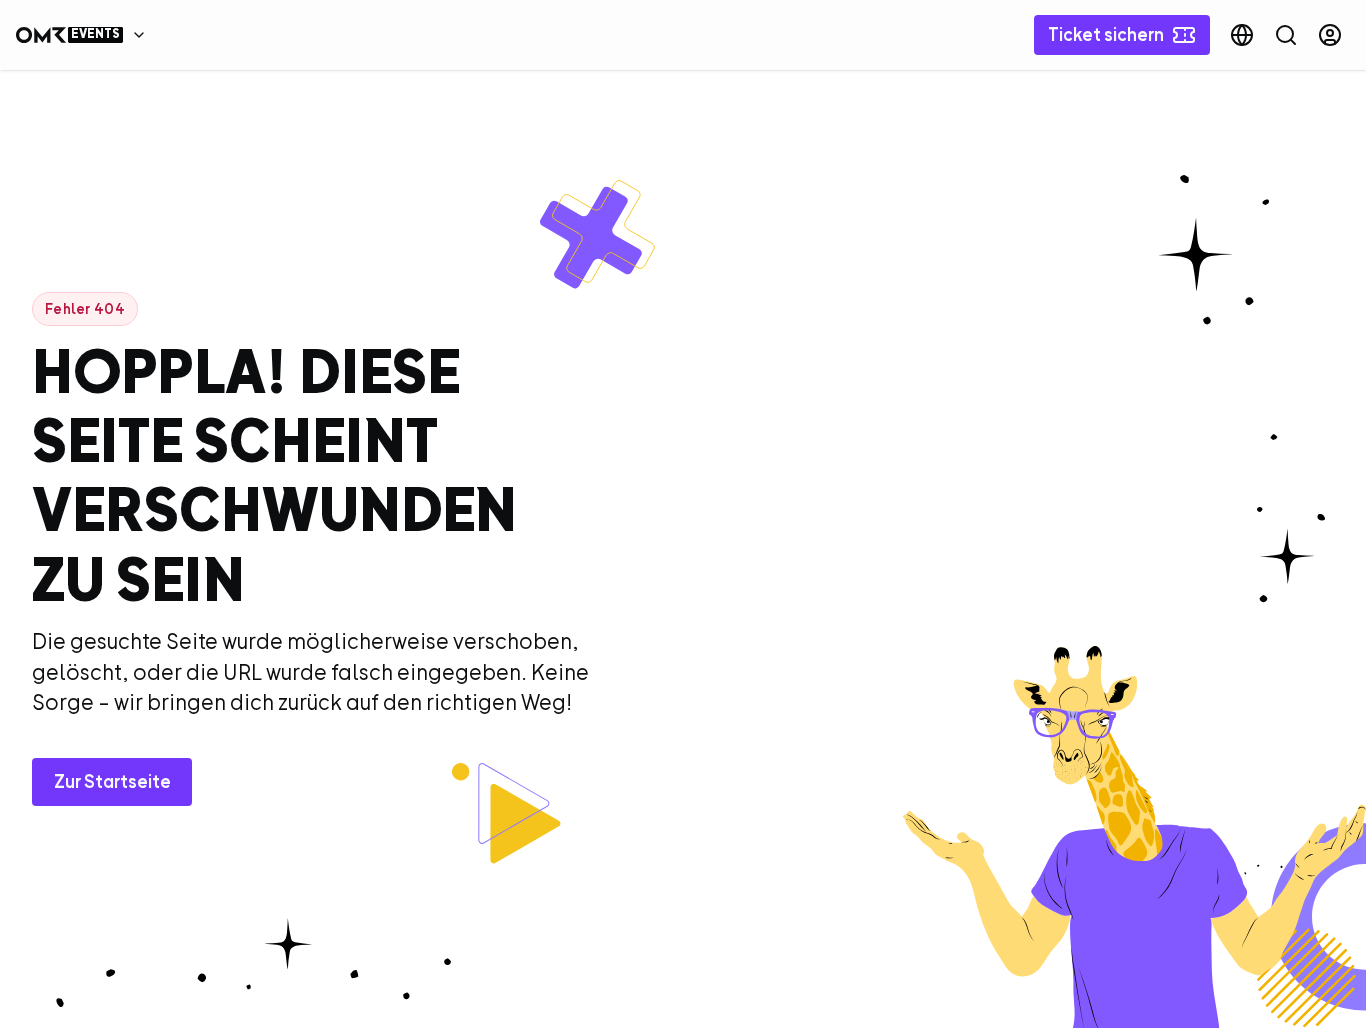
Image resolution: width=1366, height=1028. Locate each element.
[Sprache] (1242, 35)
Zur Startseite (112, 782)
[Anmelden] (1330, 35)
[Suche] (1286, 35)
